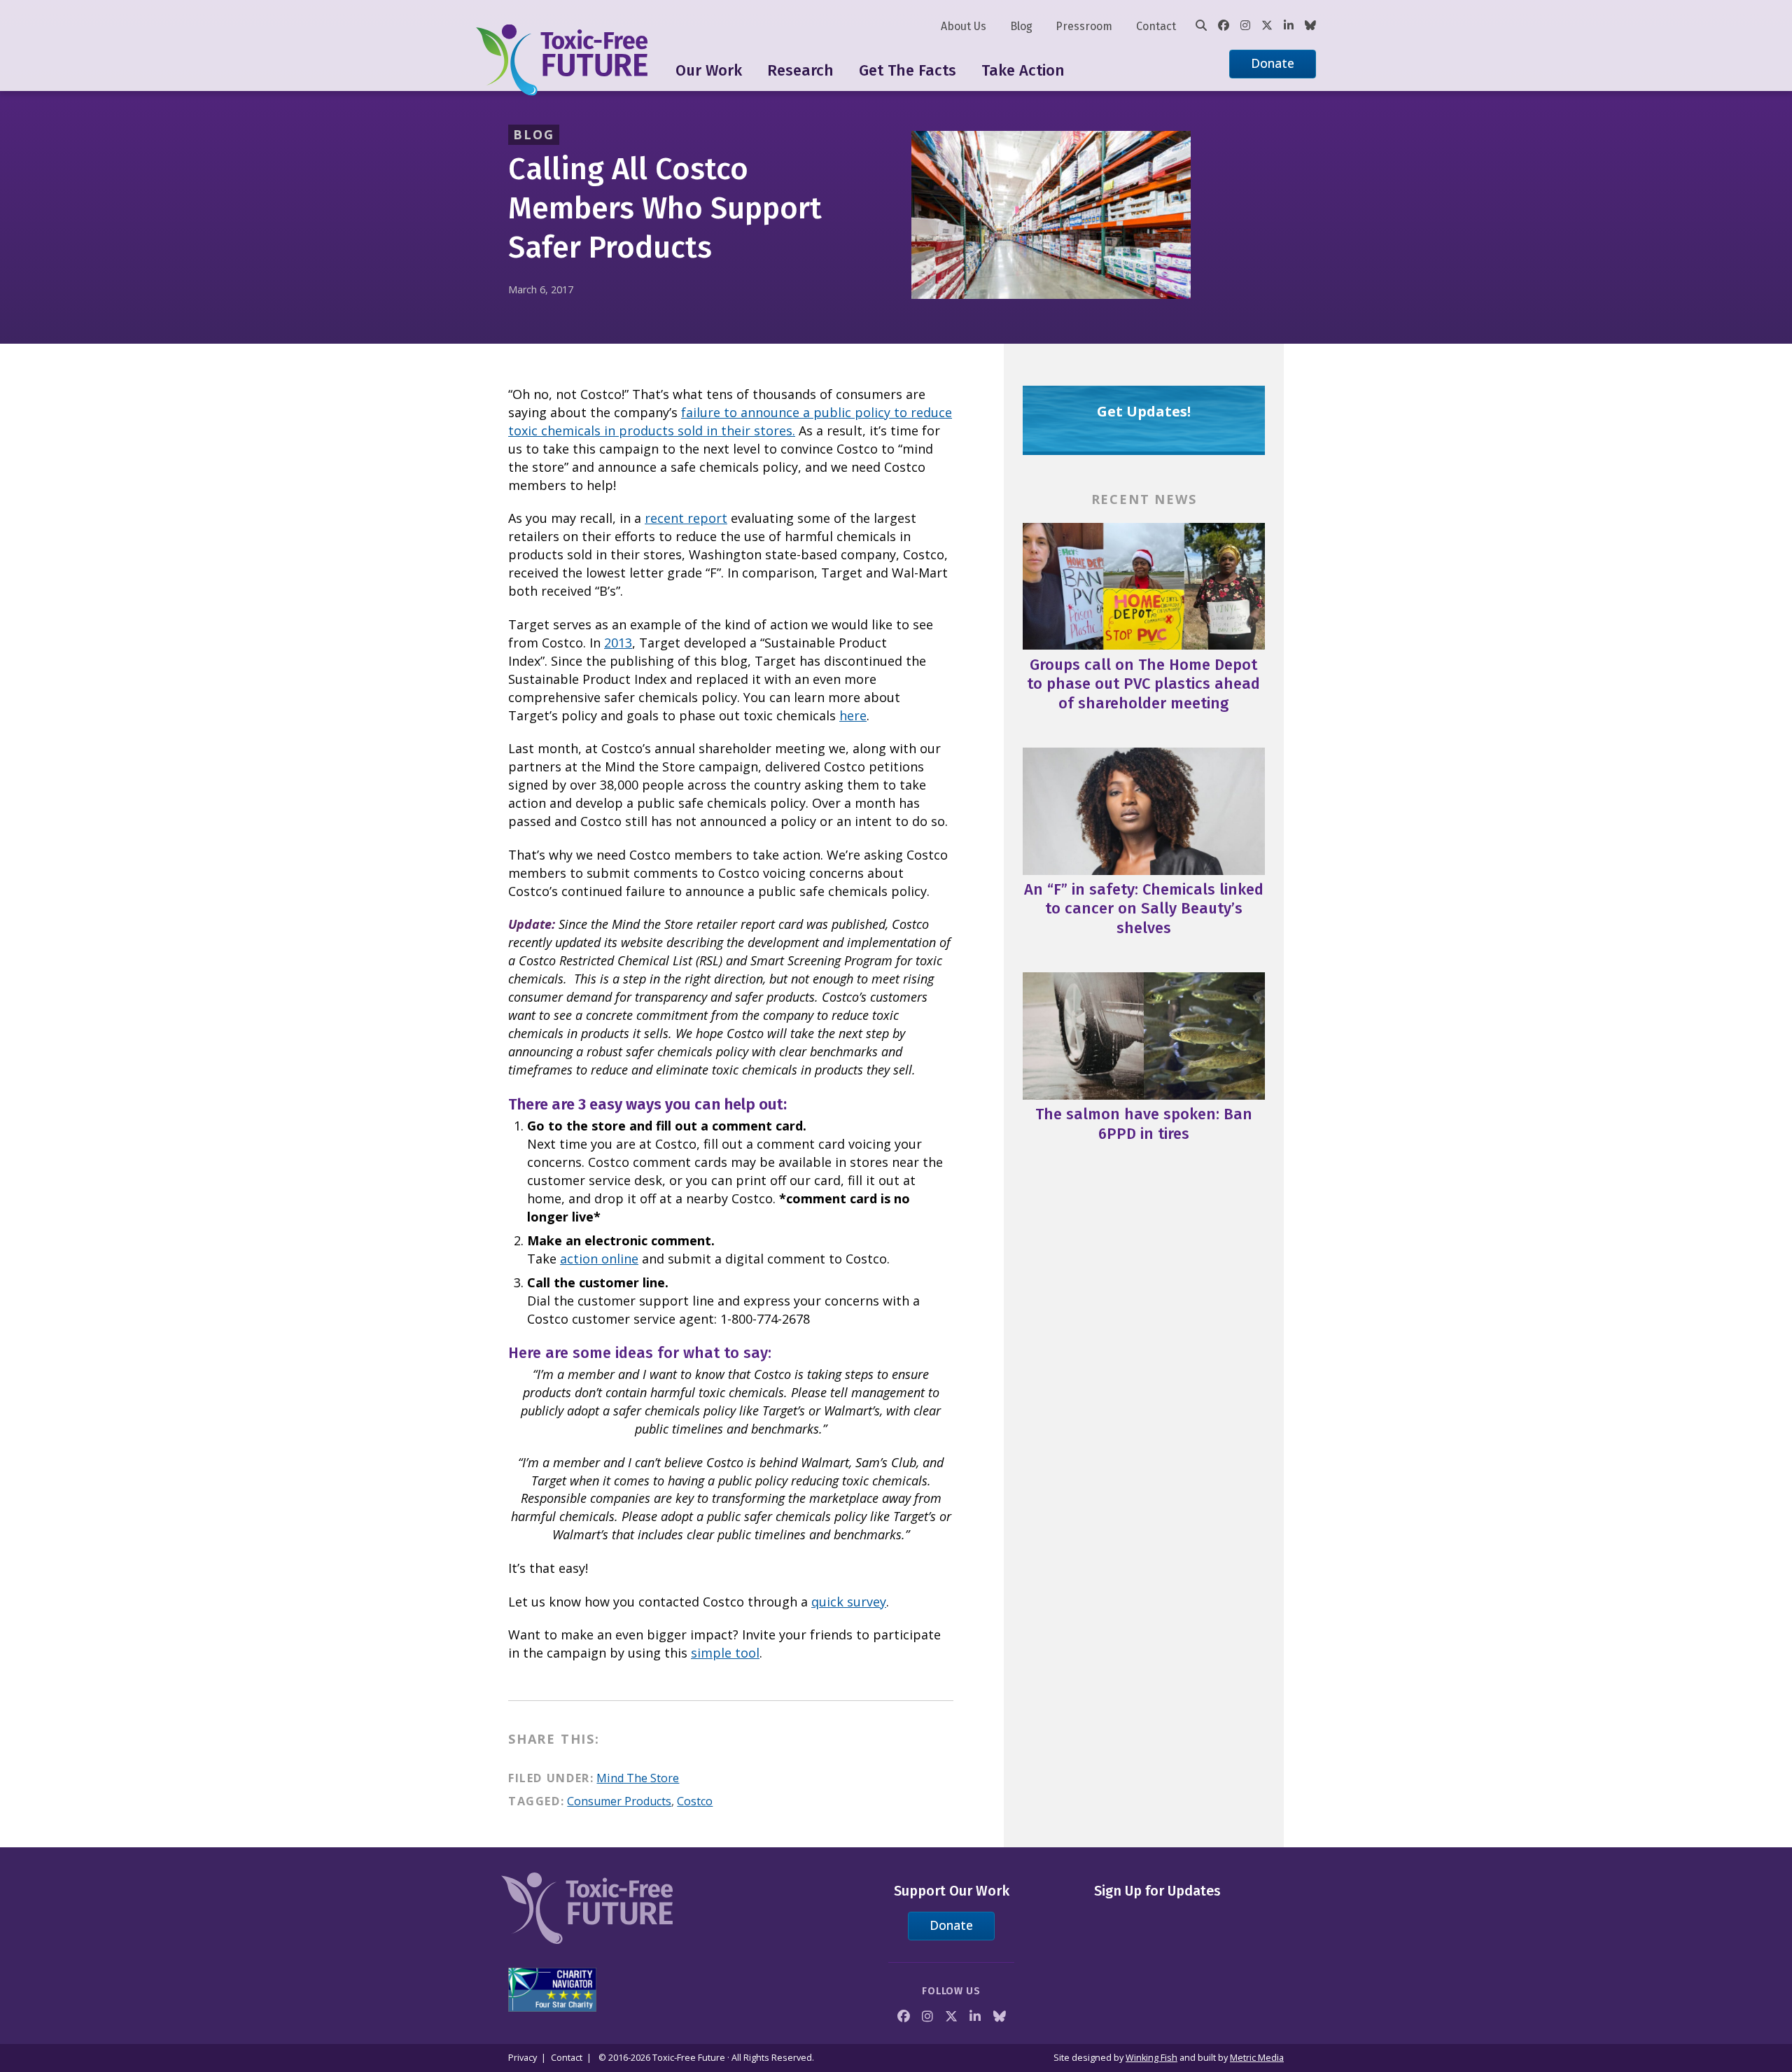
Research (800, 70)
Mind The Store (638, 1778)
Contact (1156, 26)
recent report (686, 518)
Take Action (1023, 70)
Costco (695, 1801)
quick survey (849, 1602)
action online (599, 1259)
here (853, 715)
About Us (964, 26)
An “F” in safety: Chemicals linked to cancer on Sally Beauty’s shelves (1144, 909)
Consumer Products (619, 1801)
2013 (618, 643)
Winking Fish (1151, 2058)
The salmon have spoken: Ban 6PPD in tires (1144, 1124)
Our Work (709, 70)
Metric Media (1257, 2058)
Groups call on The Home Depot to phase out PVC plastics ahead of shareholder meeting (1143, 684)
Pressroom (1084, 26)
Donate (1273, 63)
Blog (1021, 26)
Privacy (523, 2058)
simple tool (725, 1653)
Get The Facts (908, 70)
